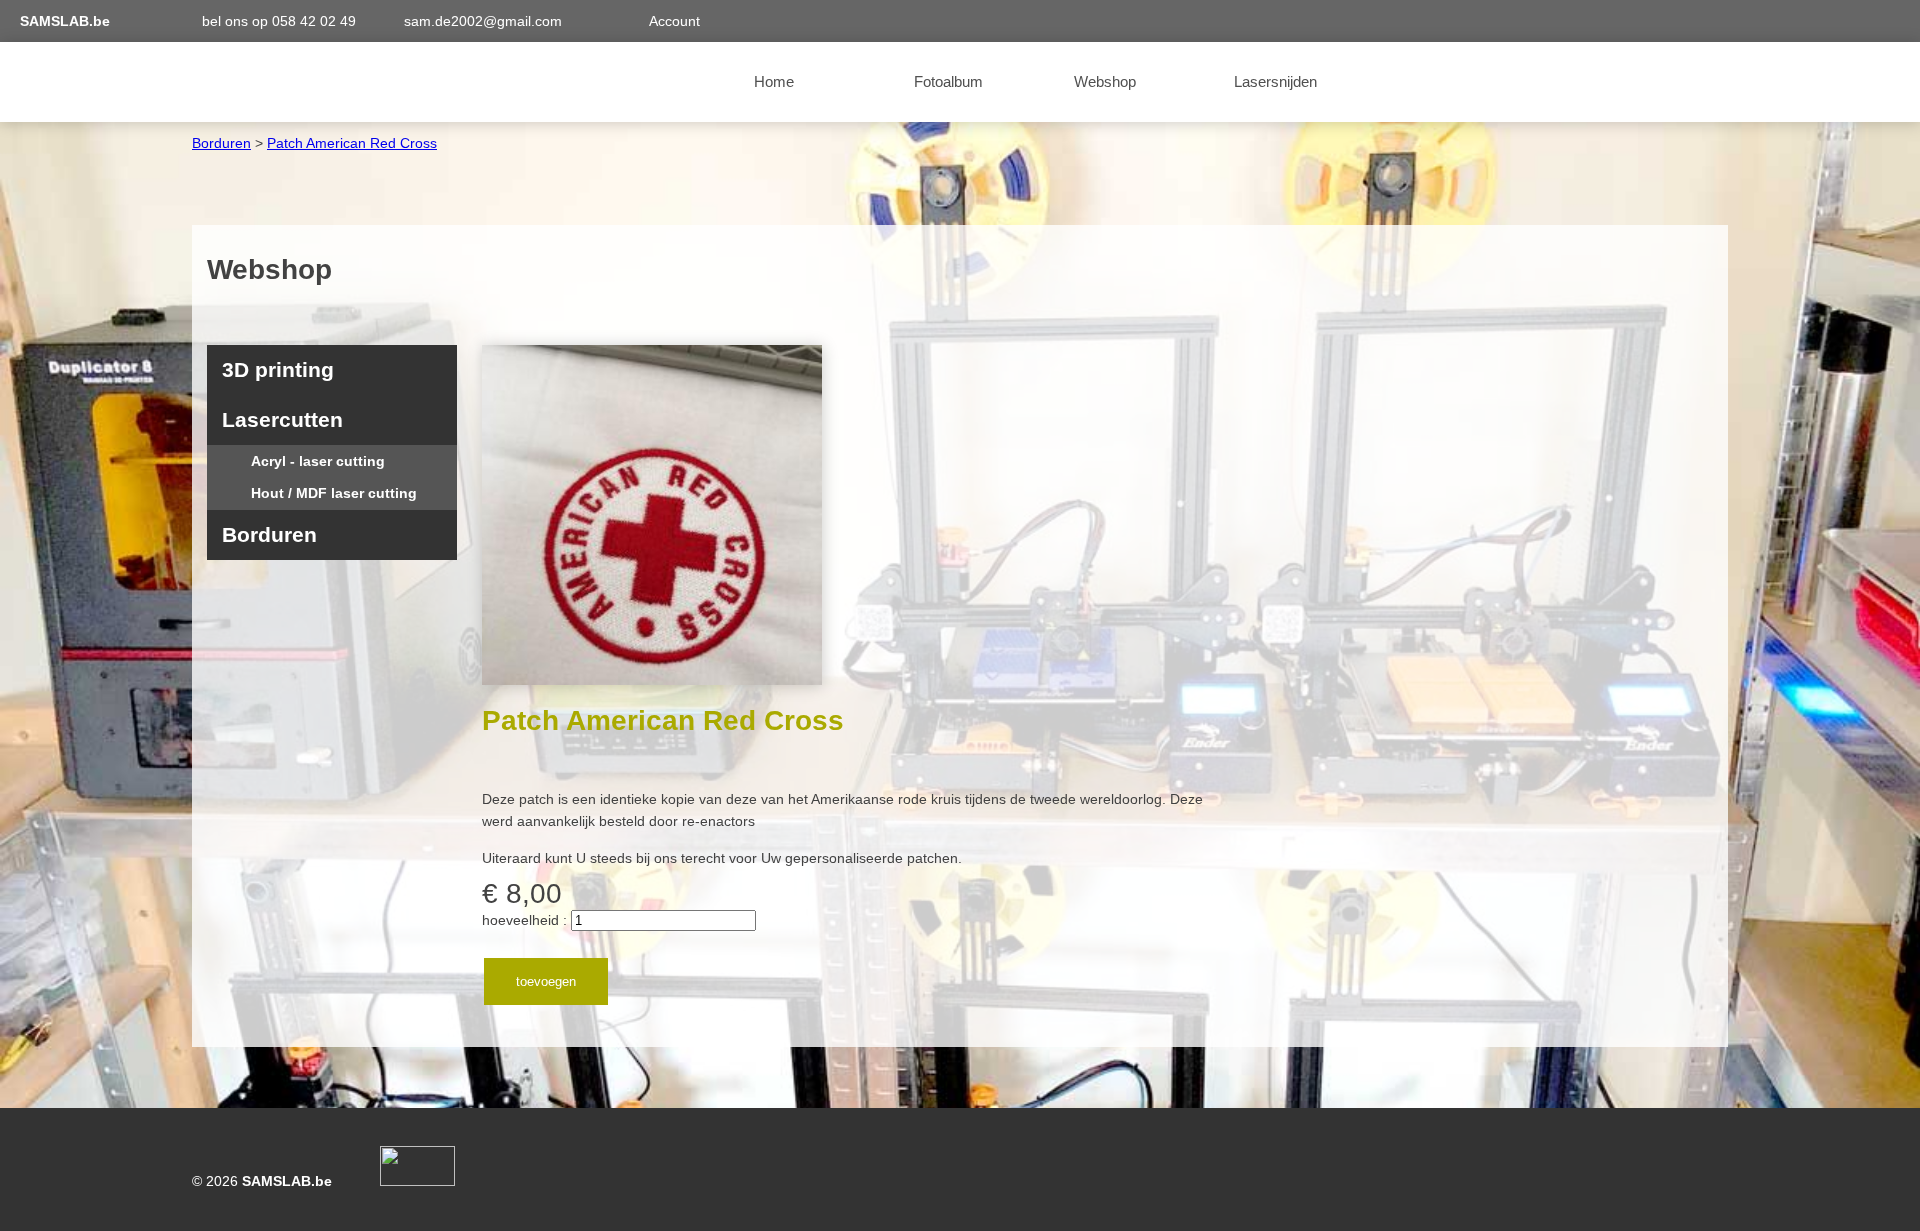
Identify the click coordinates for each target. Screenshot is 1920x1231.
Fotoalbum (948, 81)
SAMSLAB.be (65, 21)
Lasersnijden (1275, 81)
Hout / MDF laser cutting (322, 493)
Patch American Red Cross (352, 143)
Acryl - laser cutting (306, 461)
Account (674, 21)
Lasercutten (282, 419)
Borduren (221, 143)
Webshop (1105, 81)
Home (774, 81)
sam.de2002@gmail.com (483, 21)
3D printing (278, 369)
